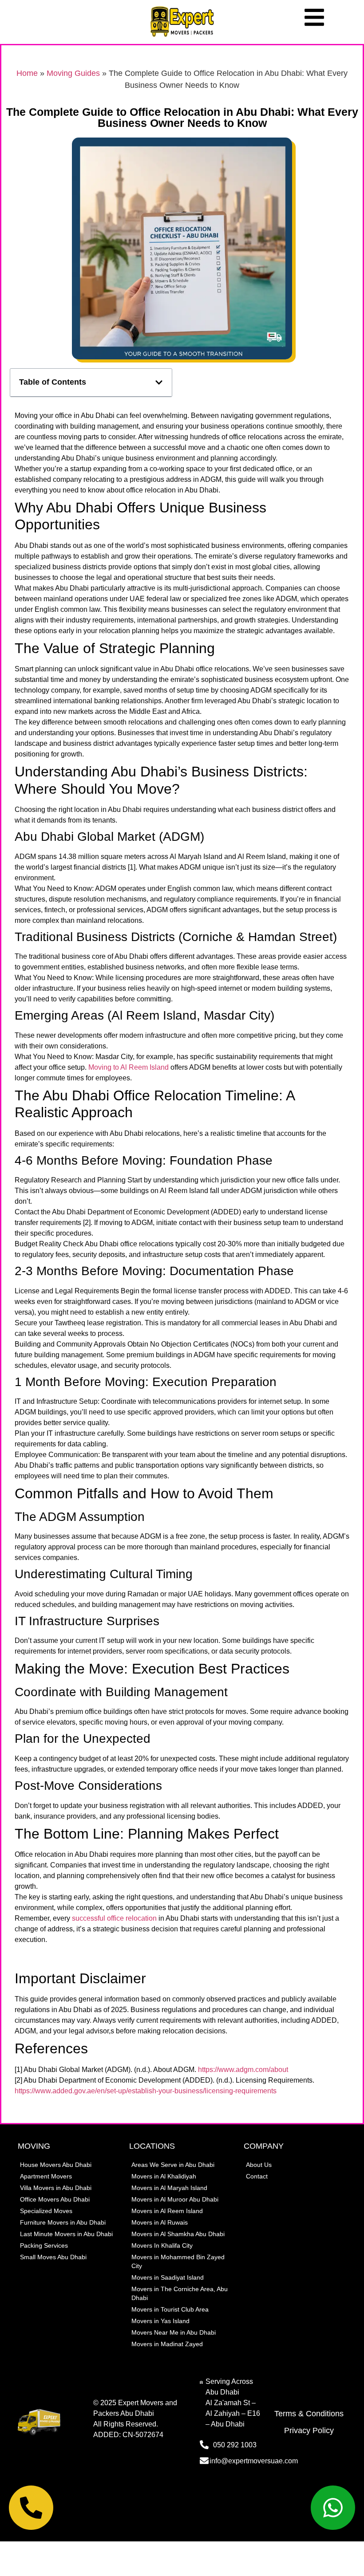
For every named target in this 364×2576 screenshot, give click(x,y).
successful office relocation (114, 1918)
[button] (159, 382)
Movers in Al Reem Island (167, 2211)
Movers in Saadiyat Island (168, 2277)
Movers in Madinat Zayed (167, 2344)
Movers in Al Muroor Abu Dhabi (175, 2199)
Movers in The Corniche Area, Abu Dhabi (180, 2293)
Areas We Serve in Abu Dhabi (173, 2165)
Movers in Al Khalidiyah (164, 2176)
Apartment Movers (46, 2176)
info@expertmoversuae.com (254, 2461)
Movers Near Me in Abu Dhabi (174, 2332)
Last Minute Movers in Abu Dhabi (66, 2234)
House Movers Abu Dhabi (56, 2165)
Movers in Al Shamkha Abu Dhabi (178, 2234)
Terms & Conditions (309, 2414)
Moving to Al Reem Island (129, 1067)
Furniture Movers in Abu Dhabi (63, 2222)
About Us (259, 2165)
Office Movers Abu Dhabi (55, 2199)
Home (27, 73)
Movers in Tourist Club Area (170, 2309)
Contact (257, 2176)
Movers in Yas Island (160, 2321)
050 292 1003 (235, 2445)
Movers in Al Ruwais (160, 2222)
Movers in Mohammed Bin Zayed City (178, 2261)
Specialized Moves (46, 2211)
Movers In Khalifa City (162, 2245)
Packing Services (44, 2245)
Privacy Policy (309, 2430)
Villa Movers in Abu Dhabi (56, 2188)
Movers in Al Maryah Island (169, 2188)
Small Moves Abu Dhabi (53, 2257)
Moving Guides (73, 73)
